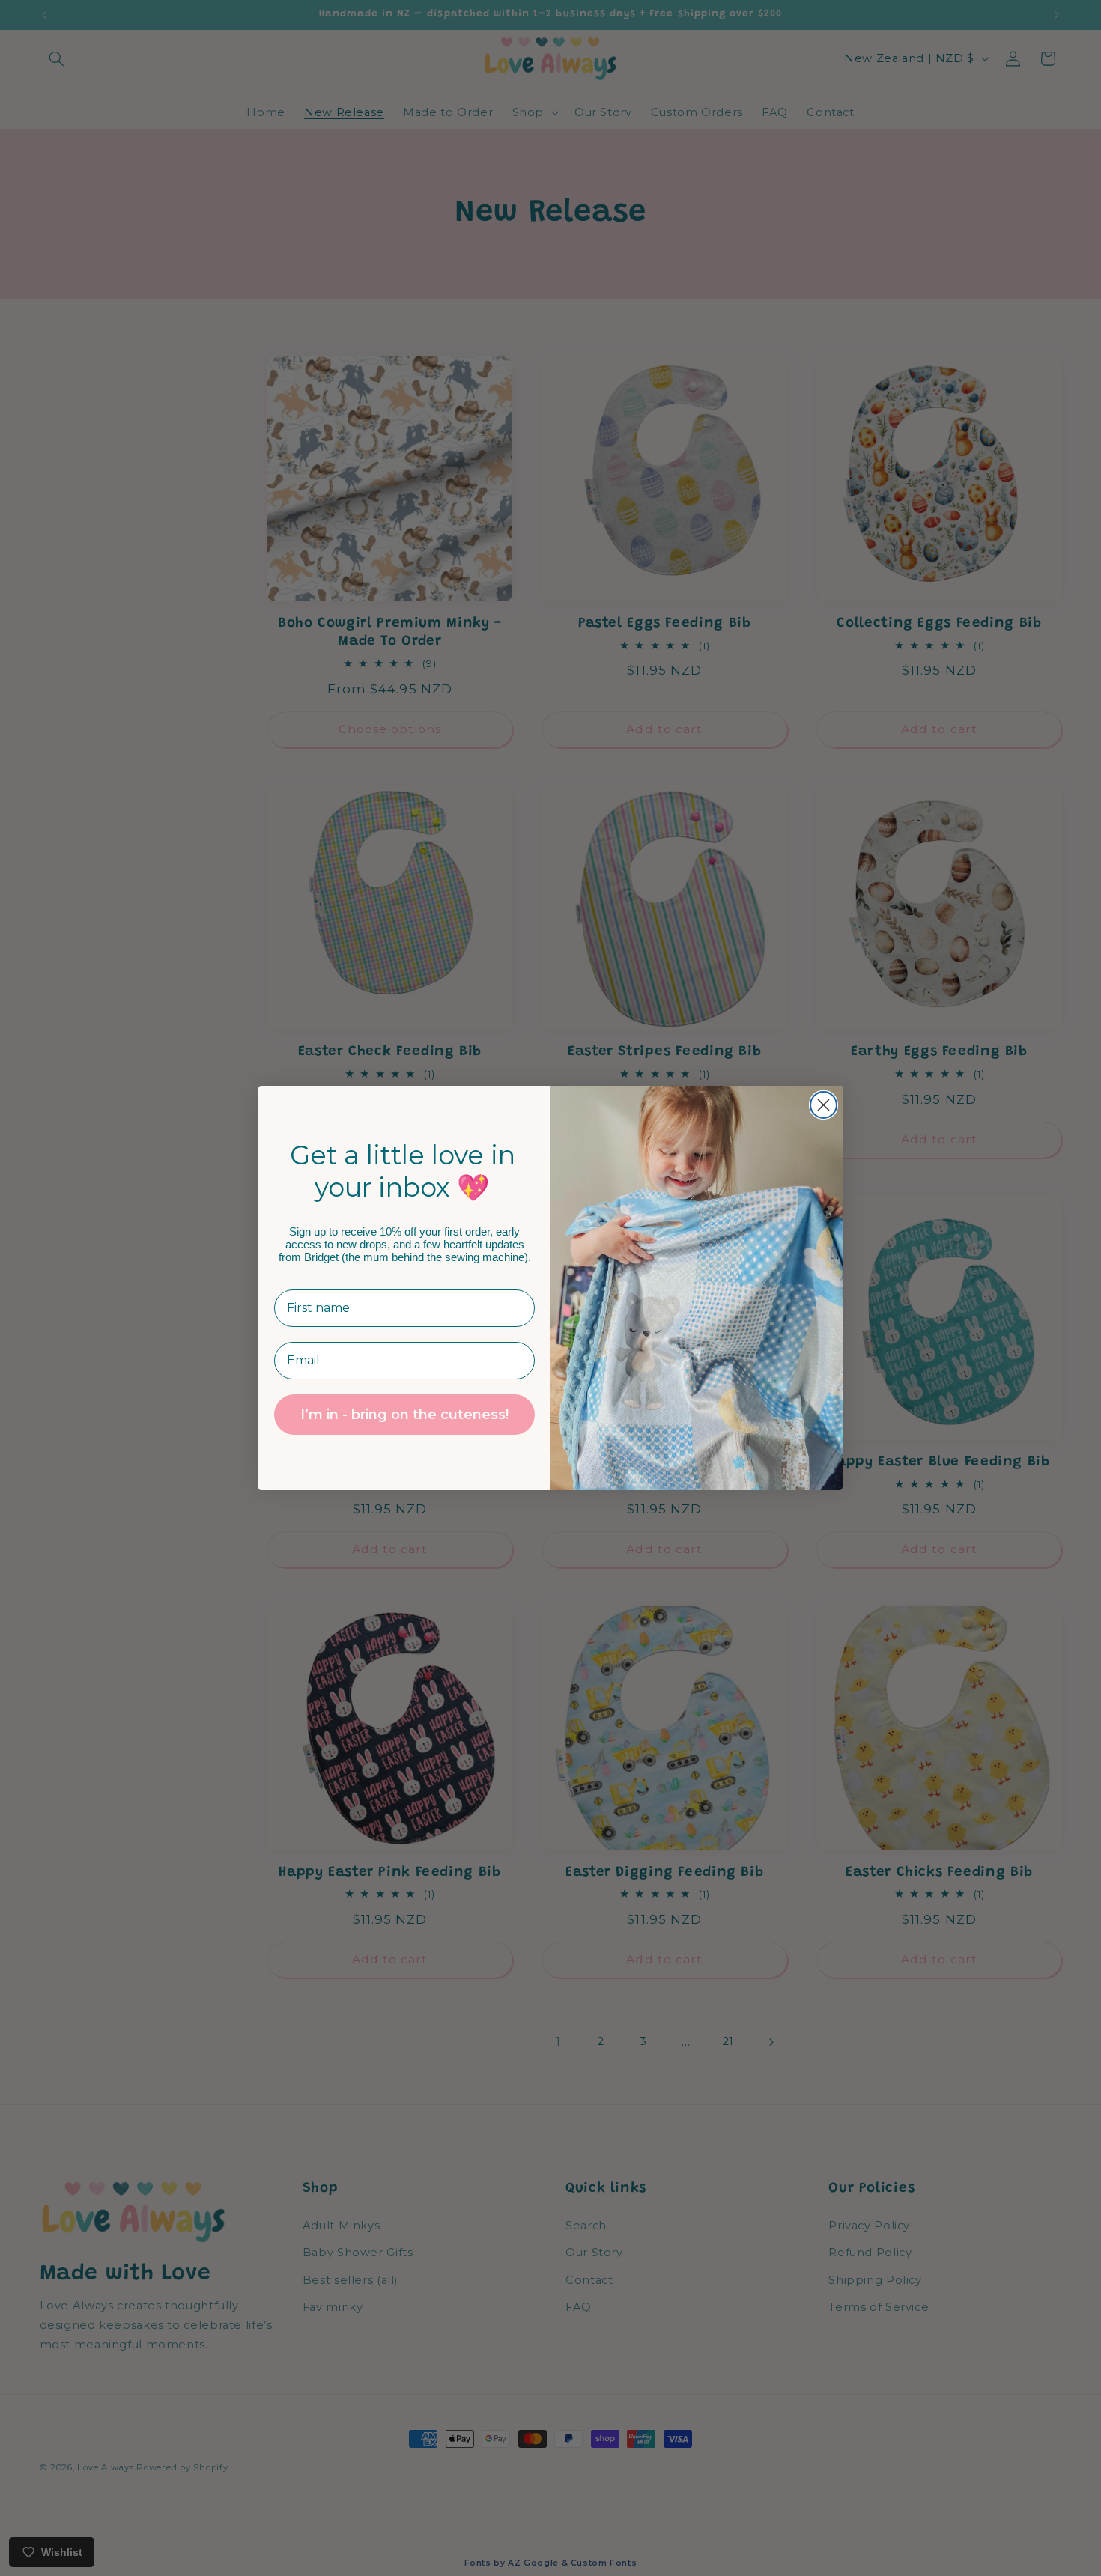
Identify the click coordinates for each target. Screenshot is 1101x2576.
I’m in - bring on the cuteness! (404, 1415)
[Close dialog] (824, 1105)
